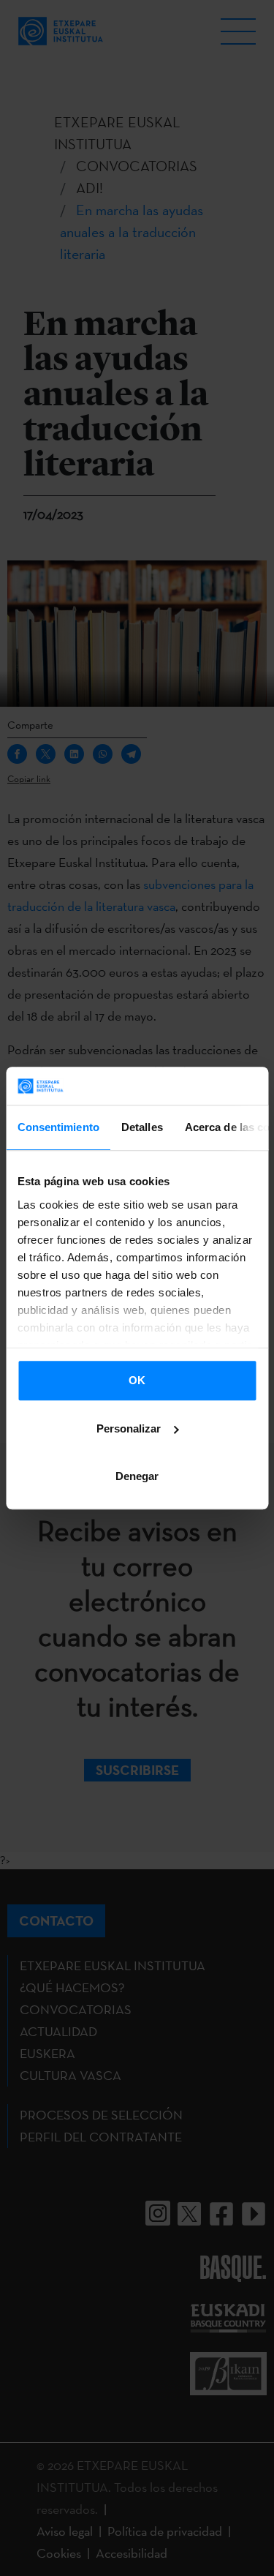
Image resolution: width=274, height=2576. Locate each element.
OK (137, 1380)
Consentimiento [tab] (58, 1127)
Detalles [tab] (141, 1127)
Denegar (137, 1476)
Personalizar (129, 1428)
